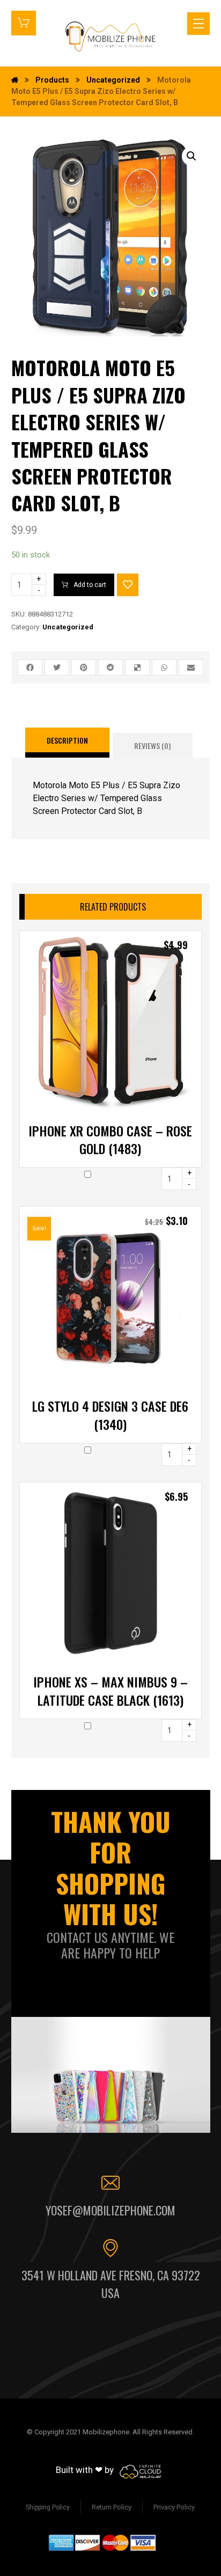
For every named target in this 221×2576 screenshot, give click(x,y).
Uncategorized (68, 627)
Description (67, 740)
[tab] (67, 743)
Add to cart (90, 585)
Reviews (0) (153, 746)
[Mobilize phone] (110, 36)
